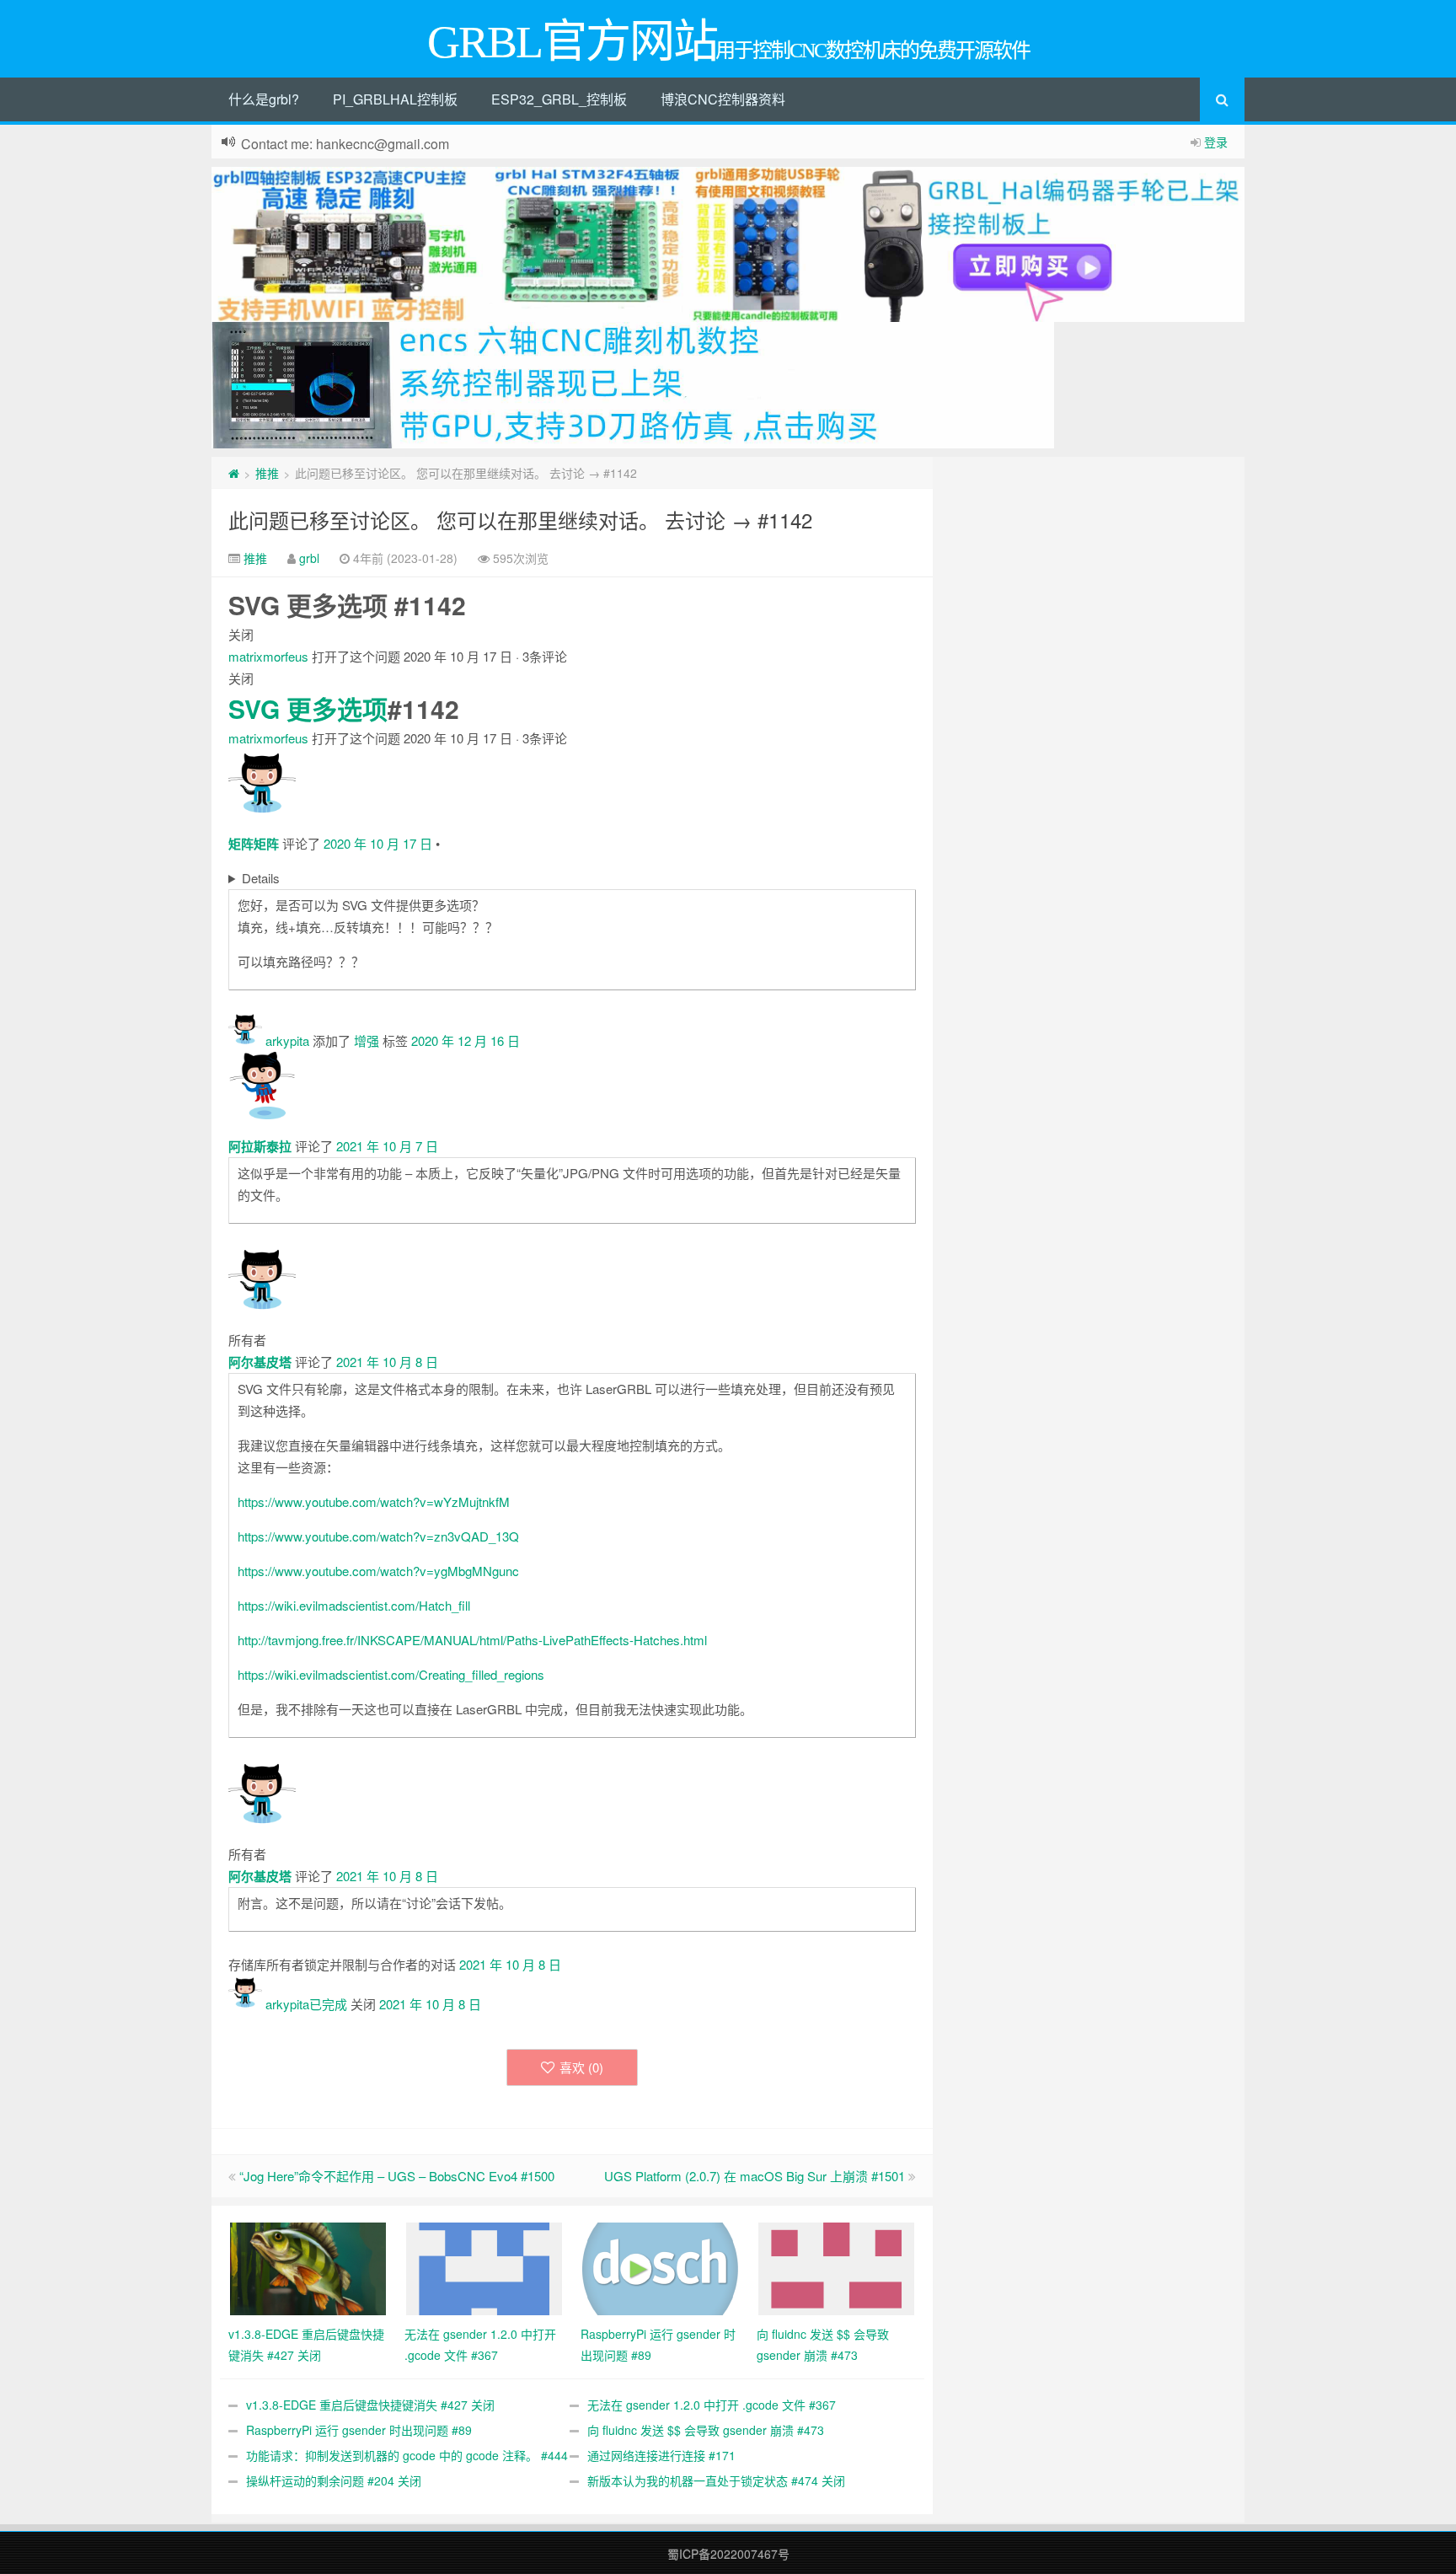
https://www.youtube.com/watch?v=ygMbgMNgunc (378, 1571)
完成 (335, 2004)
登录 (1216, 142)
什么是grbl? (264, 99)
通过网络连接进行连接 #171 (661, 2455)
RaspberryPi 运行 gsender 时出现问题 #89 (359, 2430)
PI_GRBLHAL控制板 (395, 99)
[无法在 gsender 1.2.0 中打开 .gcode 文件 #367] (484, 2267)
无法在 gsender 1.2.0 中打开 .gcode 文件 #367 (712, 2405)
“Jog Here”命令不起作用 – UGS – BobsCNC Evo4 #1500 (397, 2176)
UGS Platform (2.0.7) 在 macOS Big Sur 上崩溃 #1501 (755, 2176)
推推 (267, 473)
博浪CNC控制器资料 (723, 99)
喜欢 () (581, 2067)
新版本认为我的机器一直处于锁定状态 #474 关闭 (716, 2480)
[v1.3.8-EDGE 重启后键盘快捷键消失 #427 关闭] (308, 2267)
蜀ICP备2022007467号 (728, 2554)
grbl (309, 558)
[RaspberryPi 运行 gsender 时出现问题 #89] (660, 2267)
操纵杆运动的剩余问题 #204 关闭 (334, 2480)
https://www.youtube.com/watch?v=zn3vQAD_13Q (378, 1536)
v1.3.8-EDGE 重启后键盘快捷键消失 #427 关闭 (370, 2405)
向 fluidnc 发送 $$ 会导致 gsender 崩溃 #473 (706, 2430)
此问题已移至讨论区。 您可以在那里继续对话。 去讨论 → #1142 (520, 520)
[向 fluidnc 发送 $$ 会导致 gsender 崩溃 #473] (836, 2267)
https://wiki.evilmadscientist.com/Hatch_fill (354, 1605)
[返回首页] (234, 473)
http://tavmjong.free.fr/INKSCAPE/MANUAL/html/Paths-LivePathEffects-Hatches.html (472, 1640)
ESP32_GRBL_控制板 (559, 99)
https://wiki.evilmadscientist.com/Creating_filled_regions (391, 1674)
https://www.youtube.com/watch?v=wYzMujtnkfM (374, 1501)
